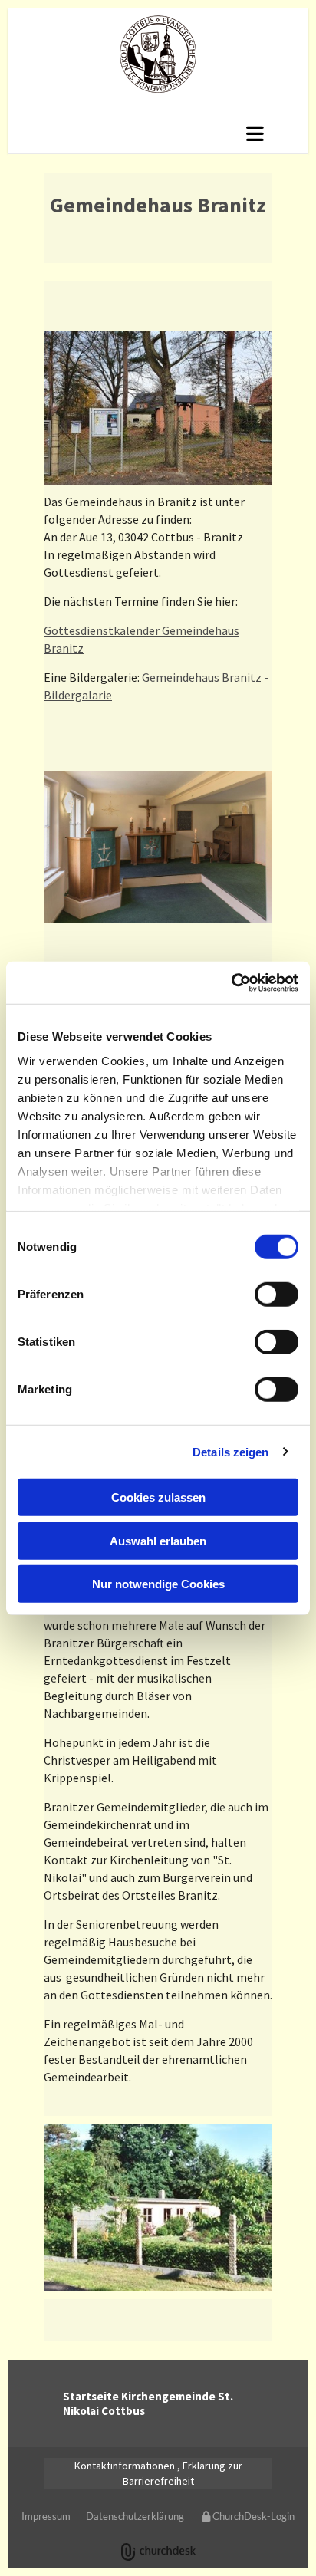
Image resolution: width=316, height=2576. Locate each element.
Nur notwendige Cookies (158, 1584)
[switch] (276, 1295)
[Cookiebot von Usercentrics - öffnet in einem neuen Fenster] (231, 982)
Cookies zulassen (158, 1497)
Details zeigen (230, 1451)
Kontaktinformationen (125, 2466)
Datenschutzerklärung (135, 2516)
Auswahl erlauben (158, 1540)
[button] (158, 133)
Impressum (46, 2516)
